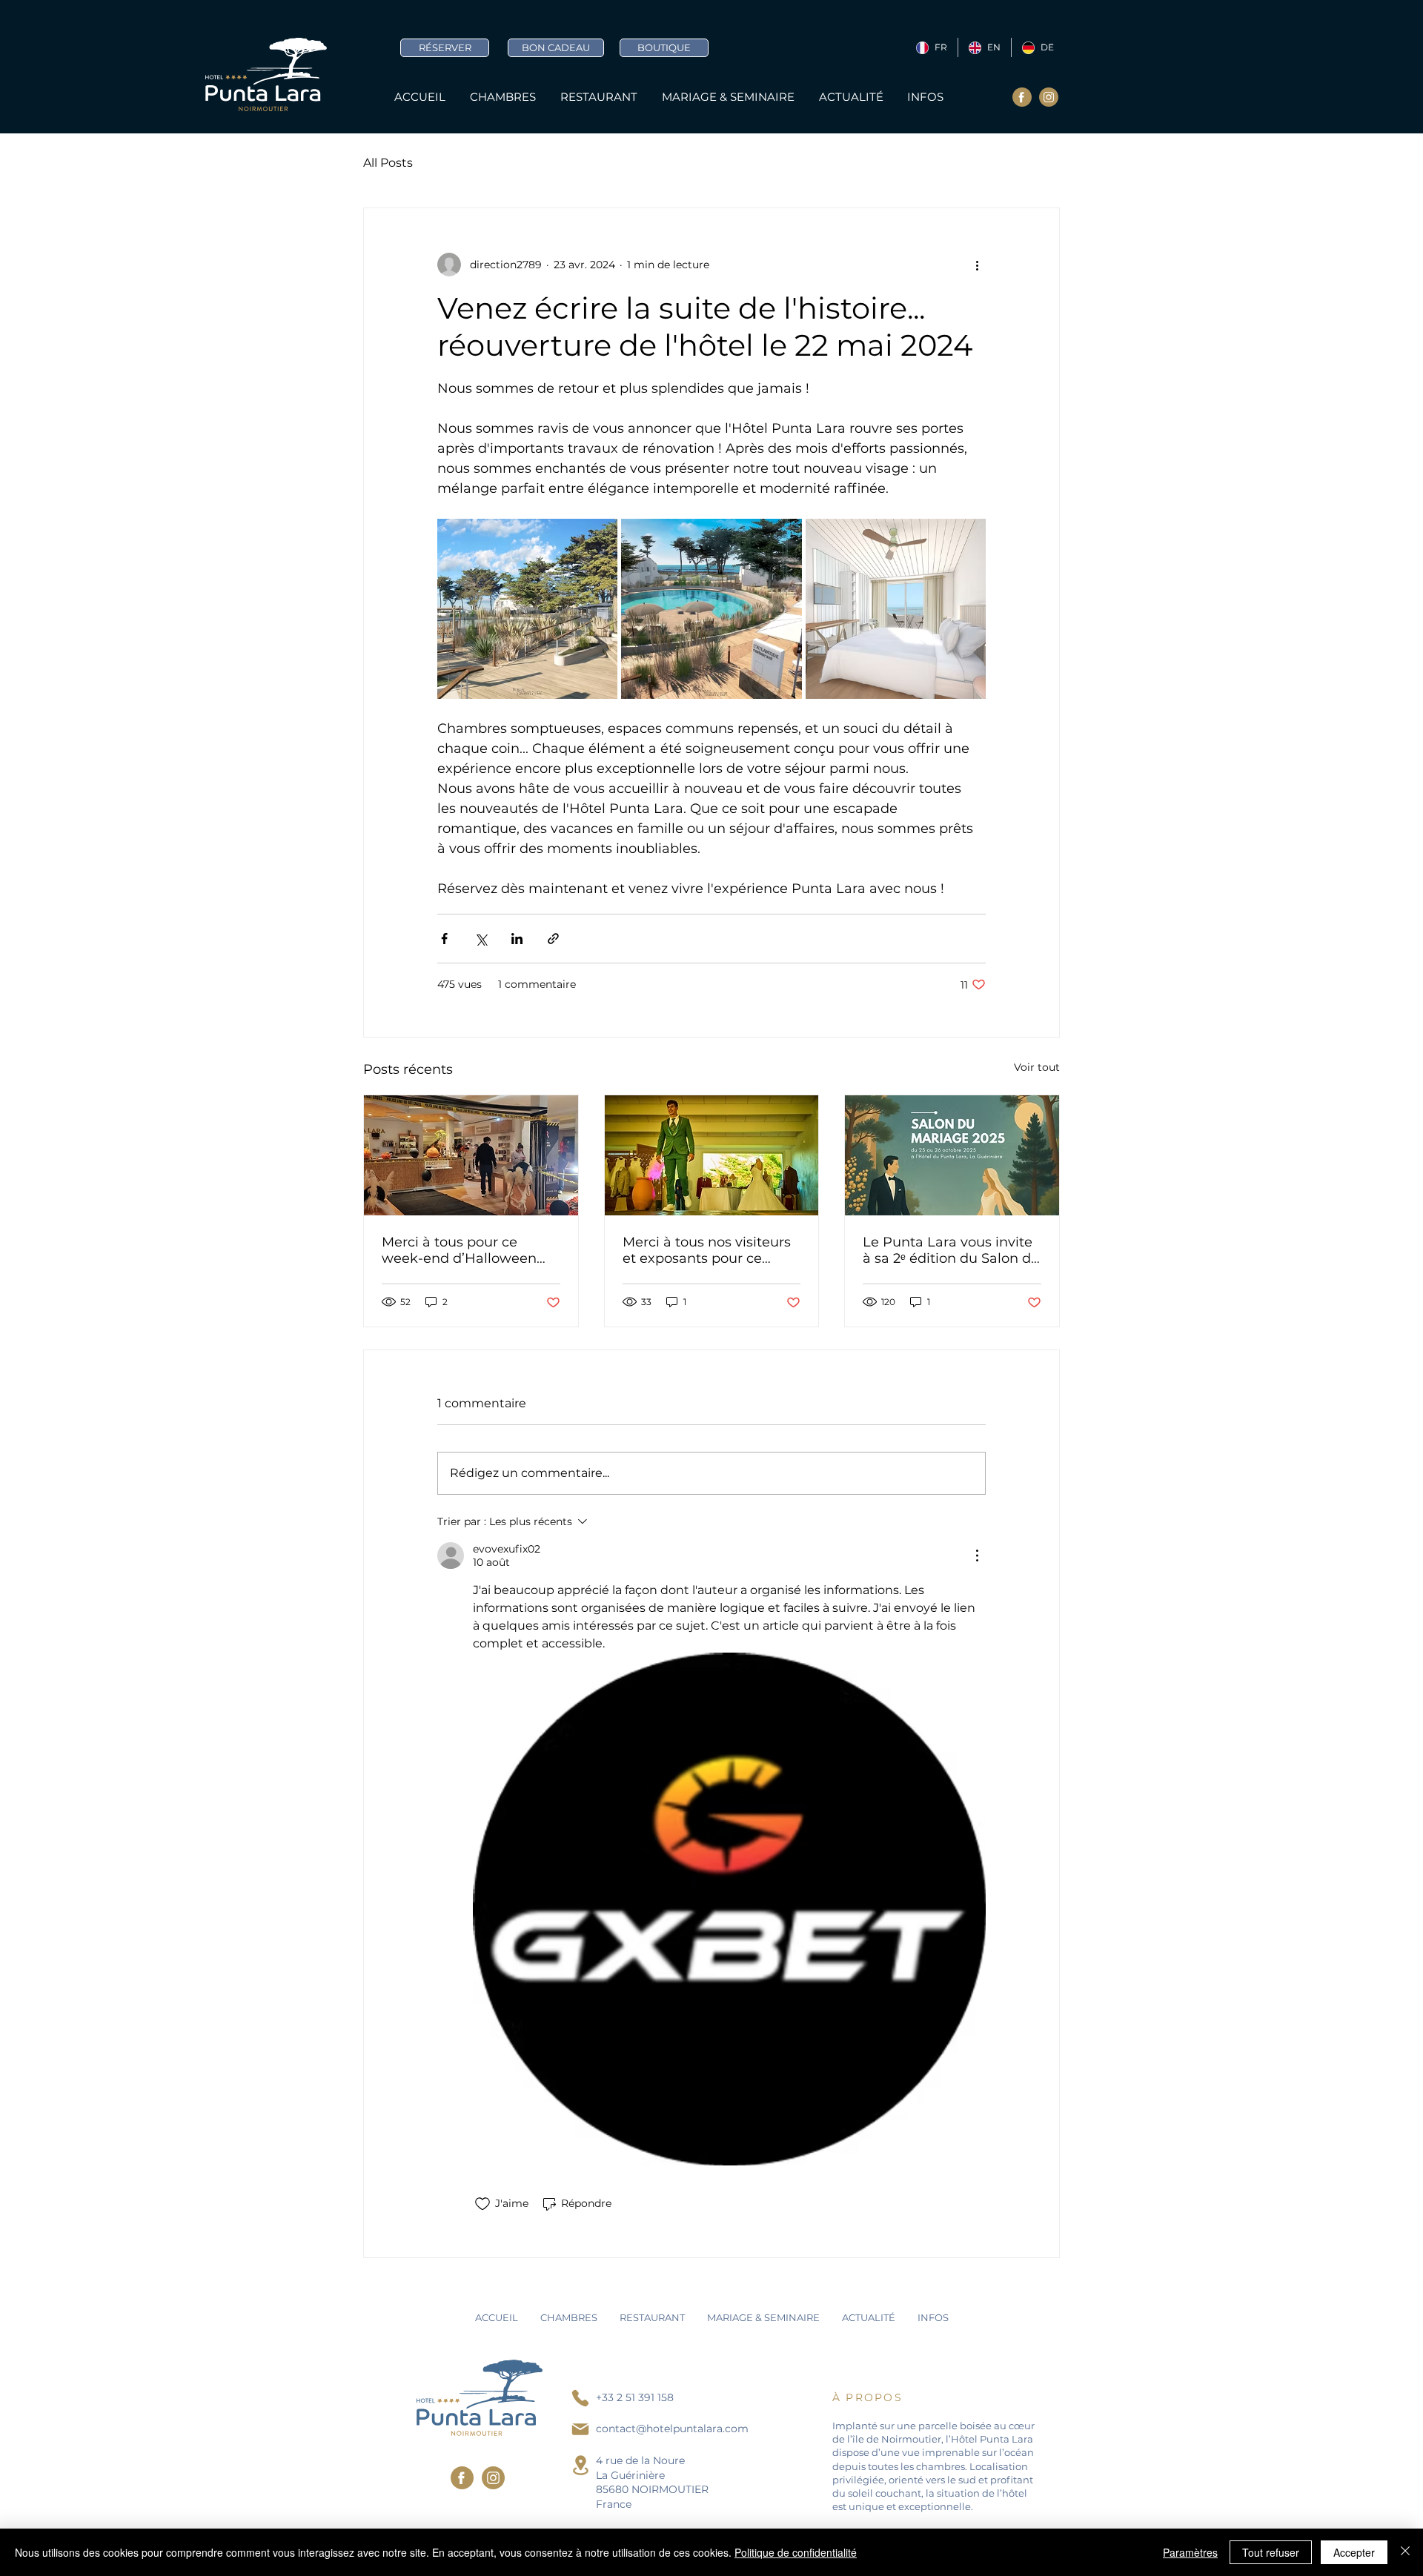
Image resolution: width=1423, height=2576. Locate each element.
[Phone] (580, 2398)
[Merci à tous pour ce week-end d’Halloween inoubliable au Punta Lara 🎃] (471, 1155)
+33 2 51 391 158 (635, 2397)
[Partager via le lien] (553, 939)
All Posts (388, 163)
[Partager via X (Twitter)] (481, 939)
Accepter (1354, 2552)
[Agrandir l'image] (527, 609)
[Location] (580, 2465)
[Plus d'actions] (977, 265)
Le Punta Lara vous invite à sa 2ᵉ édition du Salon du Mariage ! (951, 1250)
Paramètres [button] (1190, 2552)
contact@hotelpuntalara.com (672, 2429)
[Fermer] (1405, 2552)
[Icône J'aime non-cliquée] (482, 2204)
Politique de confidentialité (796, 2552)
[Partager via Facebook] (444, 939)
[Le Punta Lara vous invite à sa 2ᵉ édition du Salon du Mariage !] (952, 1155)
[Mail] (580, 2429)
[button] (926, 97)
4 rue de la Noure (640, 2460)
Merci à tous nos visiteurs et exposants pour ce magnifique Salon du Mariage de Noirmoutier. (707, 1250)
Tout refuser (1271, 2552)
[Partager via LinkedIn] (517, 939)
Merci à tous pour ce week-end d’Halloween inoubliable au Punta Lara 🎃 (468, 1250)
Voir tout (1037, 1067)
